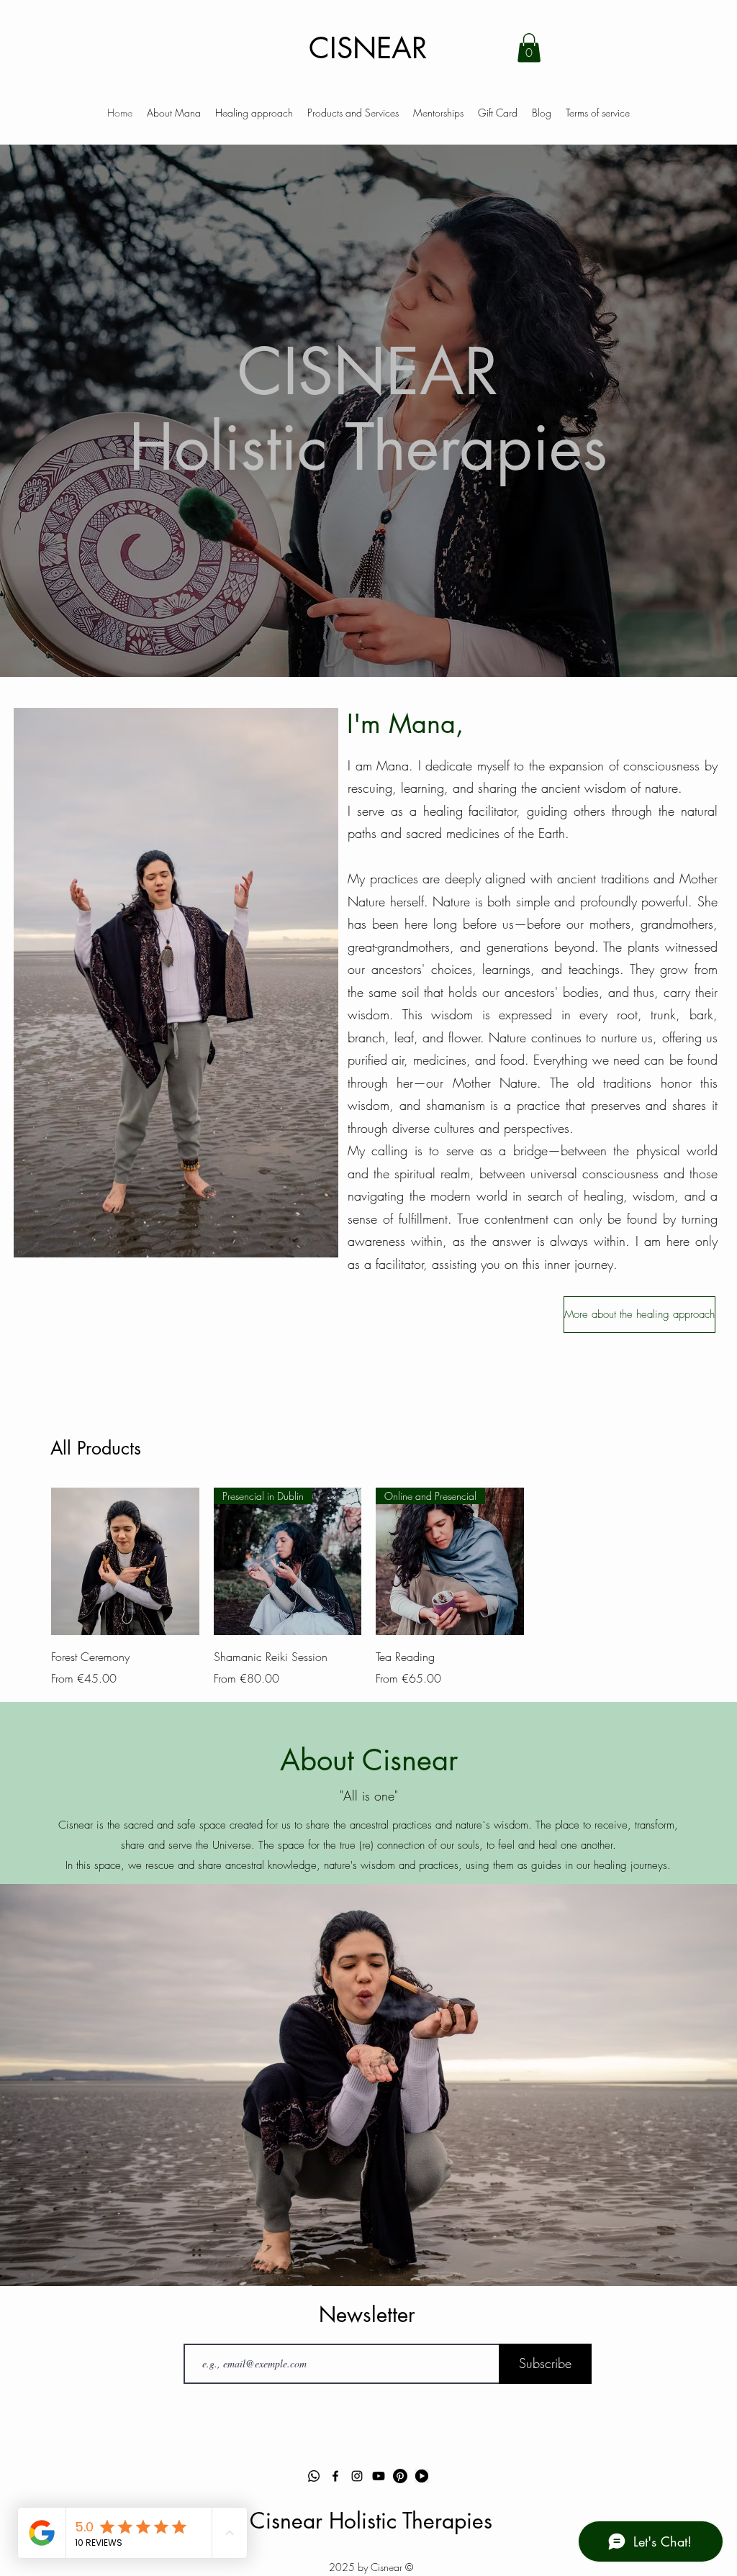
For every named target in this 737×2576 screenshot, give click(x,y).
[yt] (422, 2476)
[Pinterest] (400, 2476)
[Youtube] (379, 2476)
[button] (529, 48)
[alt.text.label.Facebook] (335, 2476)
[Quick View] (125, 1562)
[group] (368, 1588)
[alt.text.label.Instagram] (357, 2476)
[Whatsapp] (314, 2476)
